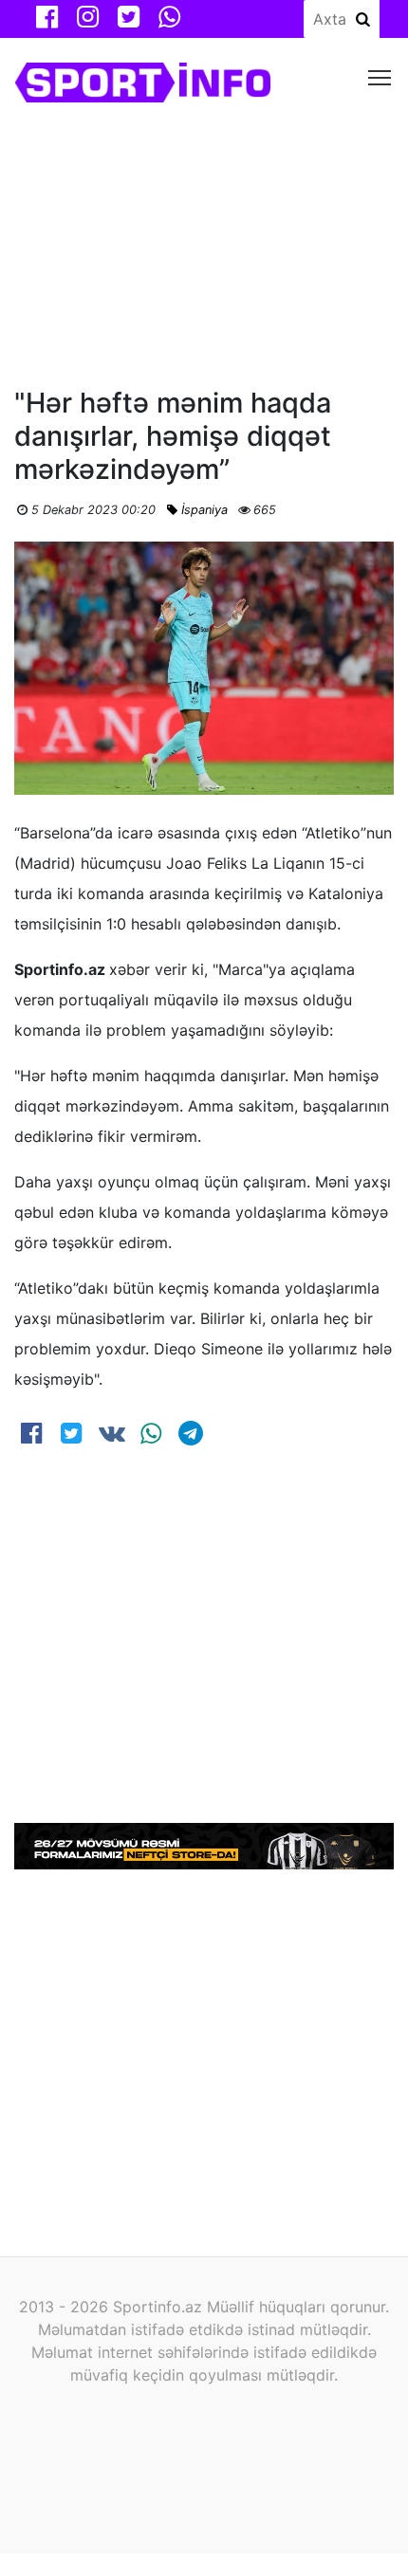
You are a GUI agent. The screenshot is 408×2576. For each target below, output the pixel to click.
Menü (380, 76)
